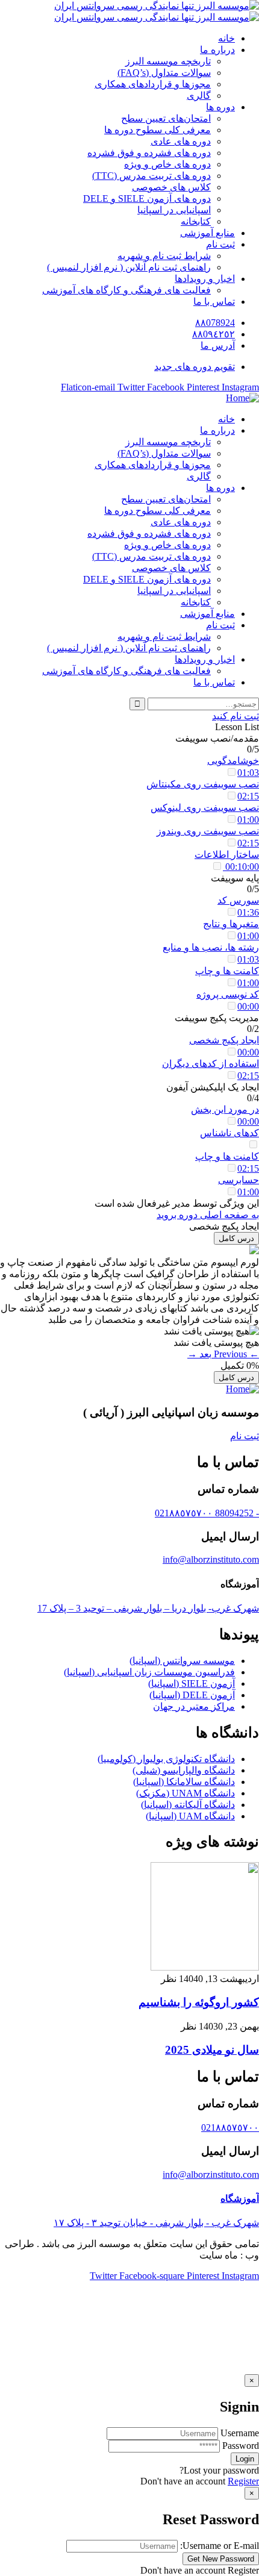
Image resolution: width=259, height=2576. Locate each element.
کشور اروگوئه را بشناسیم (199, 2002)
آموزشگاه (240, 2199)
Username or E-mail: (220, 2546)
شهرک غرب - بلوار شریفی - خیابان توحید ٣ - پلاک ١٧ (156, 2223)
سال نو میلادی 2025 (212, 2050)
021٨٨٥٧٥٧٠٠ (230, 2127)
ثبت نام (245, 1436)
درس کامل (236, 1238)
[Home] (242, 398)
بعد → (199, 1354)
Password (241, 2446)
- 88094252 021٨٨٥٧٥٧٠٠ (207, 1513)
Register (243, 2481)
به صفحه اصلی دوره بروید (208, 1215)
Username (240, 2433)
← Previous (235, 1354)
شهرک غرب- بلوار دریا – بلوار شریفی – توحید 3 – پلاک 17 (148, 1608)
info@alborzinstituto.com (211, 1559)
